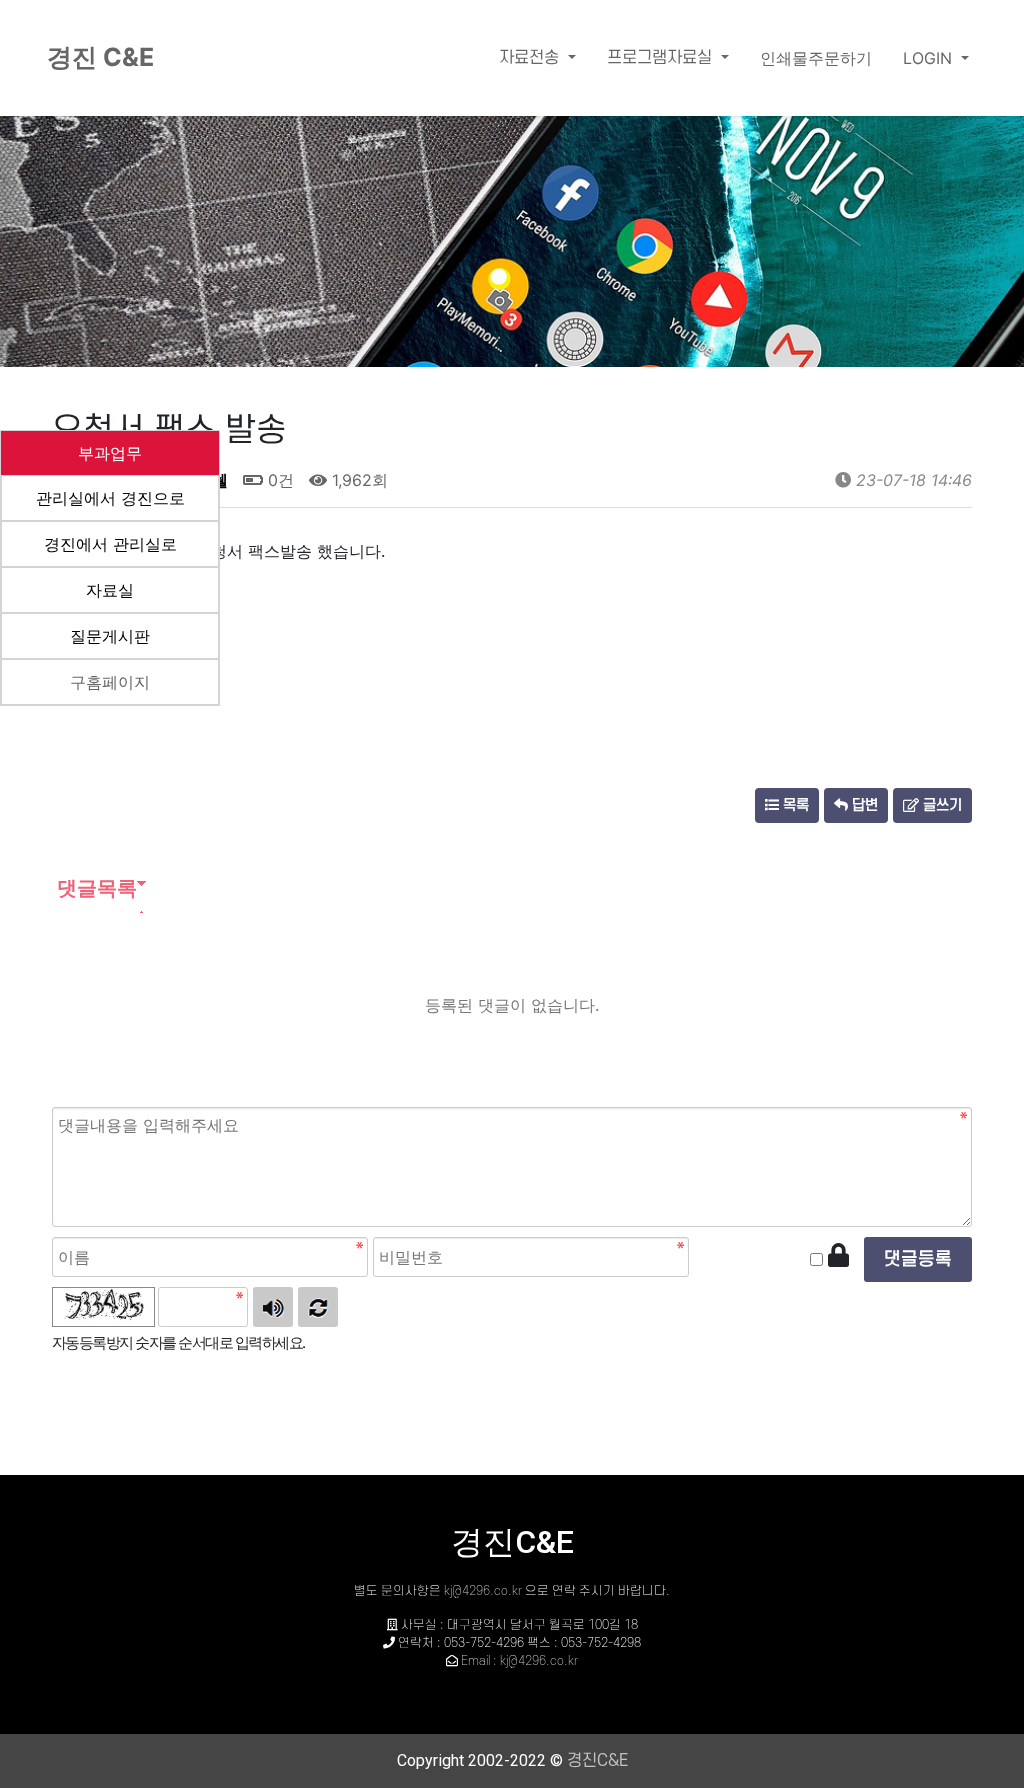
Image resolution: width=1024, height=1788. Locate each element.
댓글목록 (94, 888)
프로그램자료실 (662, 58)
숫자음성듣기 (273, 1307)
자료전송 (531, 58)
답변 (863, 805)
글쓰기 (940, 805)
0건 (278, 480)
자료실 (110, 590)
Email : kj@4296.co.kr (519, 1661)
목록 (794, 805)
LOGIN (930, 58)
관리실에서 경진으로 (110, 498)
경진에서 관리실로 (110, 544)
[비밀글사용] (838, 1256)
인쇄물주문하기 (816, 58)
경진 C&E (100, 57)
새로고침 (318, 1307)
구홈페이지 (110, 682)
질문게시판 (110, 636)
